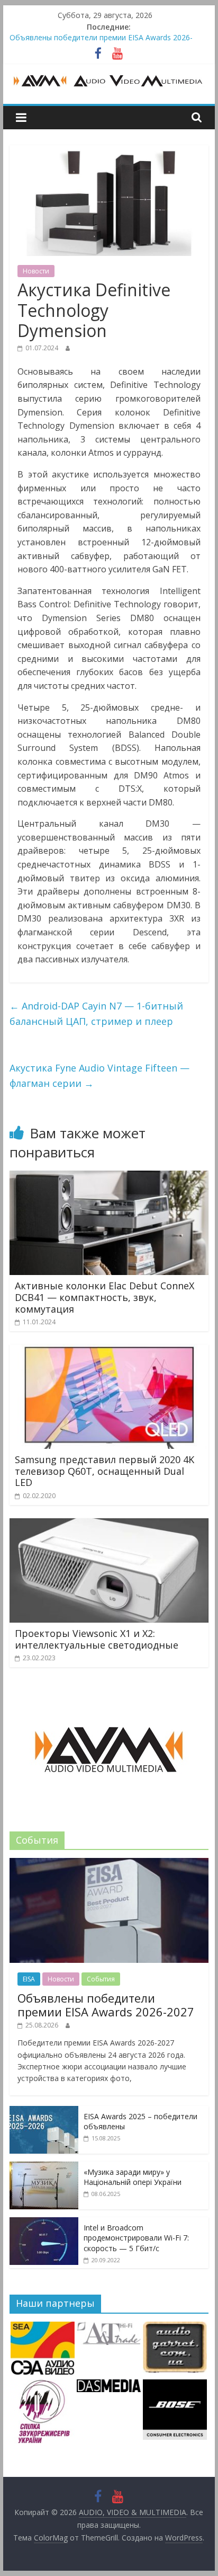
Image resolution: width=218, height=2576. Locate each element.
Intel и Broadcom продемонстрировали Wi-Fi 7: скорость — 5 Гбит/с (136, 2238)
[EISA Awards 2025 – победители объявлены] (44, 2112)
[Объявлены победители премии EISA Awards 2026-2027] (109, 1864)
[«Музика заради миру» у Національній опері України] (44, 2167)
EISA (29, 1979)
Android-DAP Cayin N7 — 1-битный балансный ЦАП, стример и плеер (96, 1013)
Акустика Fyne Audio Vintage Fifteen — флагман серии (99, 1075)
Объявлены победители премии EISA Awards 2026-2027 (106, 2005)
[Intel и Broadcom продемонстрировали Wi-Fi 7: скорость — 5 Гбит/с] (44, 2223)
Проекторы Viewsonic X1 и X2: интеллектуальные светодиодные (97, 1639)
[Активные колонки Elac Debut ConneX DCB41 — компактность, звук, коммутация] (109, 1177)
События (101, 1979)
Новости (36, 271)
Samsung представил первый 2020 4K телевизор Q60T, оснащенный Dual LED (105, 1471)
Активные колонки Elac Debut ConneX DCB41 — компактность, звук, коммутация (105, 1297)
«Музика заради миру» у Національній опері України (133, 2177)
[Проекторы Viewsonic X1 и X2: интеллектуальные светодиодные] (109, 1525)
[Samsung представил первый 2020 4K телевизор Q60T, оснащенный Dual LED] (109, 1351)
